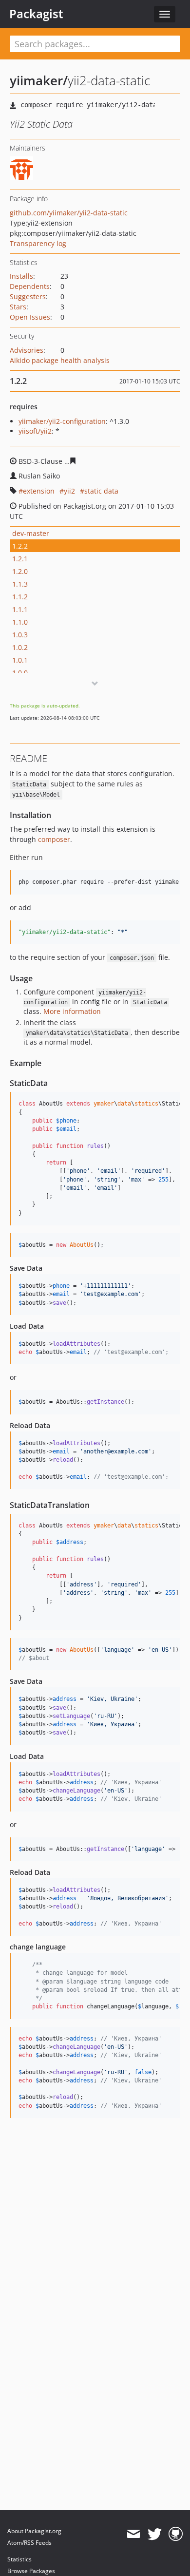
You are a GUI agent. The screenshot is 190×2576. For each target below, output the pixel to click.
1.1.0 (20, 622)
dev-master (31, 533)
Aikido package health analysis (60, 360)
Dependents (30, 286)
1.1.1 (20, 609)
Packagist (36, 14)
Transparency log (38, 243)
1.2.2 (20, 546)
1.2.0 (20, 571)
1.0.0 (20, 673)
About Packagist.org (34, 2531)
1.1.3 (20, 584)
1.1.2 (20, 597)
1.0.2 (20, 647)
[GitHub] (176, 2534)
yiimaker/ (39, 80)
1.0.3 (20, 635)
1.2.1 (20, 559)
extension (39, 491)
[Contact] (133, 2534)
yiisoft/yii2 (35, 431)
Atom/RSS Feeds (29, 2543)
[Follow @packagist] (155, 2534)
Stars (18, 307)
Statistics (19, 2559)
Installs (21, 276)
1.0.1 (20, 660)
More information (72, 1011)
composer (54, 839)
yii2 (69, 491)
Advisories (27, 350)
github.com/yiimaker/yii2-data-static (69, 213)
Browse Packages (31, 2571)
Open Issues (30, 317)
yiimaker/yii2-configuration (62, 421)
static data (101, 491)
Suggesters (28, 296)
